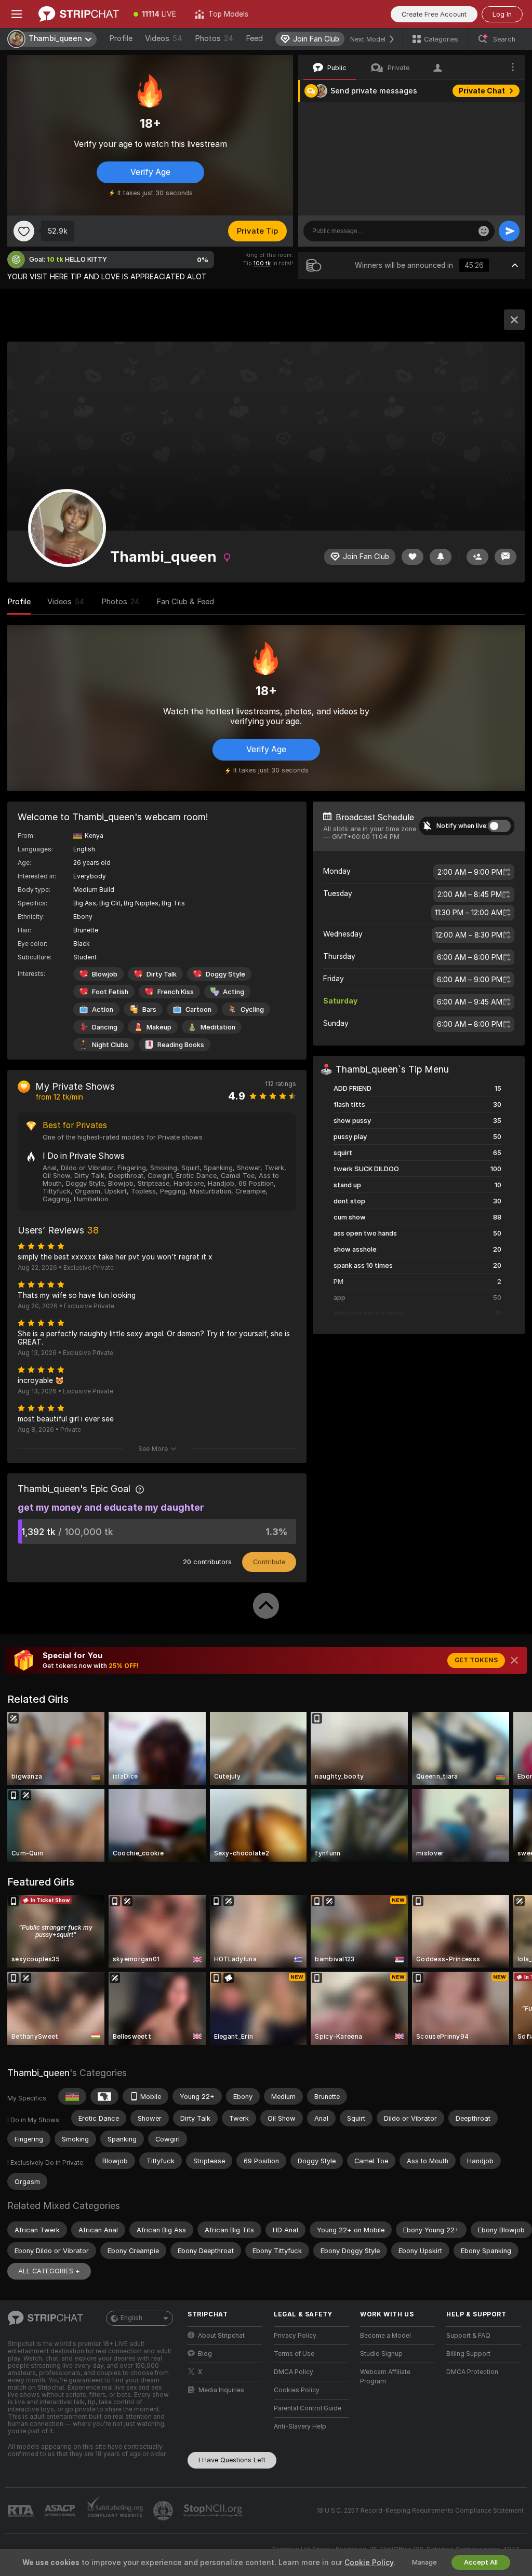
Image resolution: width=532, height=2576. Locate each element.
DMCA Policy (294, 2372)
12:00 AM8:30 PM (469, 935)
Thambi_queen (38, 2073)
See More (153, 1449)
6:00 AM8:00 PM (470, 957)
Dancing (105, 1027)
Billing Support (468, 2354)
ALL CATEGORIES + (49, 2271)
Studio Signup (381, 2354)
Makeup (159, 1027)
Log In (502, 14)
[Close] (514, 1660)
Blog (205, 2354)
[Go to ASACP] (61, 2511)
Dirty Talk (162, 974)
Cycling (252, 1009)
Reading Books (181, 1045)
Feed (254, 38)
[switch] (499, 826)
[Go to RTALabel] (22, 2511)
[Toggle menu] (17, 14)
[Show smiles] (484, 231)
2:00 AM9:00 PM (470, 872)
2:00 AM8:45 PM (470, 894)
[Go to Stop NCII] (214, 2511)
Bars (149, 1009)
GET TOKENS (476, 1660)
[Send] (509, 231)
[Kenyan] (72, 2096)
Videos (164, 38)
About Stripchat (221, 2336)
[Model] (514, 320)
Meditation (218, 1027)
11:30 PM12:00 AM (469, 913)
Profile (121, 38)
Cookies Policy (297, 2390)
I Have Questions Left (232, 2460)
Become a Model (385, 2336)
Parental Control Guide (308, 2408)
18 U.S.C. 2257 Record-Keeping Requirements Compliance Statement (420, 2511)
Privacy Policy (295, 2336)
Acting (234, 992)
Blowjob (105, 974)
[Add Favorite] (24, 231)
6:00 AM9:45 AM (470, 1002)
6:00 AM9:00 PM (470, 980)
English (131, 2318)
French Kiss (176, 992)
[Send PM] (506, 557)
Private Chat (482, 91)
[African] (104, 2096)
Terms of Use (294, 2354)
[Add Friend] (477, 557)
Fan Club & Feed (185, 602)
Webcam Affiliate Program (385, 2377)
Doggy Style (225, 974)
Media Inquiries (221, 2390)
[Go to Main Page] (79, 14)
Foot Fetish (110, 992)
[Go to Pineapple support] (164, 2511)
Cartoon (198, 1009)
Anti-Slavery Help (300, 2426)
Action (103, 1009)
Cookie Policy (369, 2563)
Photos (214, 38)
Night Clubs (110, 1045)
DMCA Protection (472, 2372)
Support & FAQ (468, 2336)
